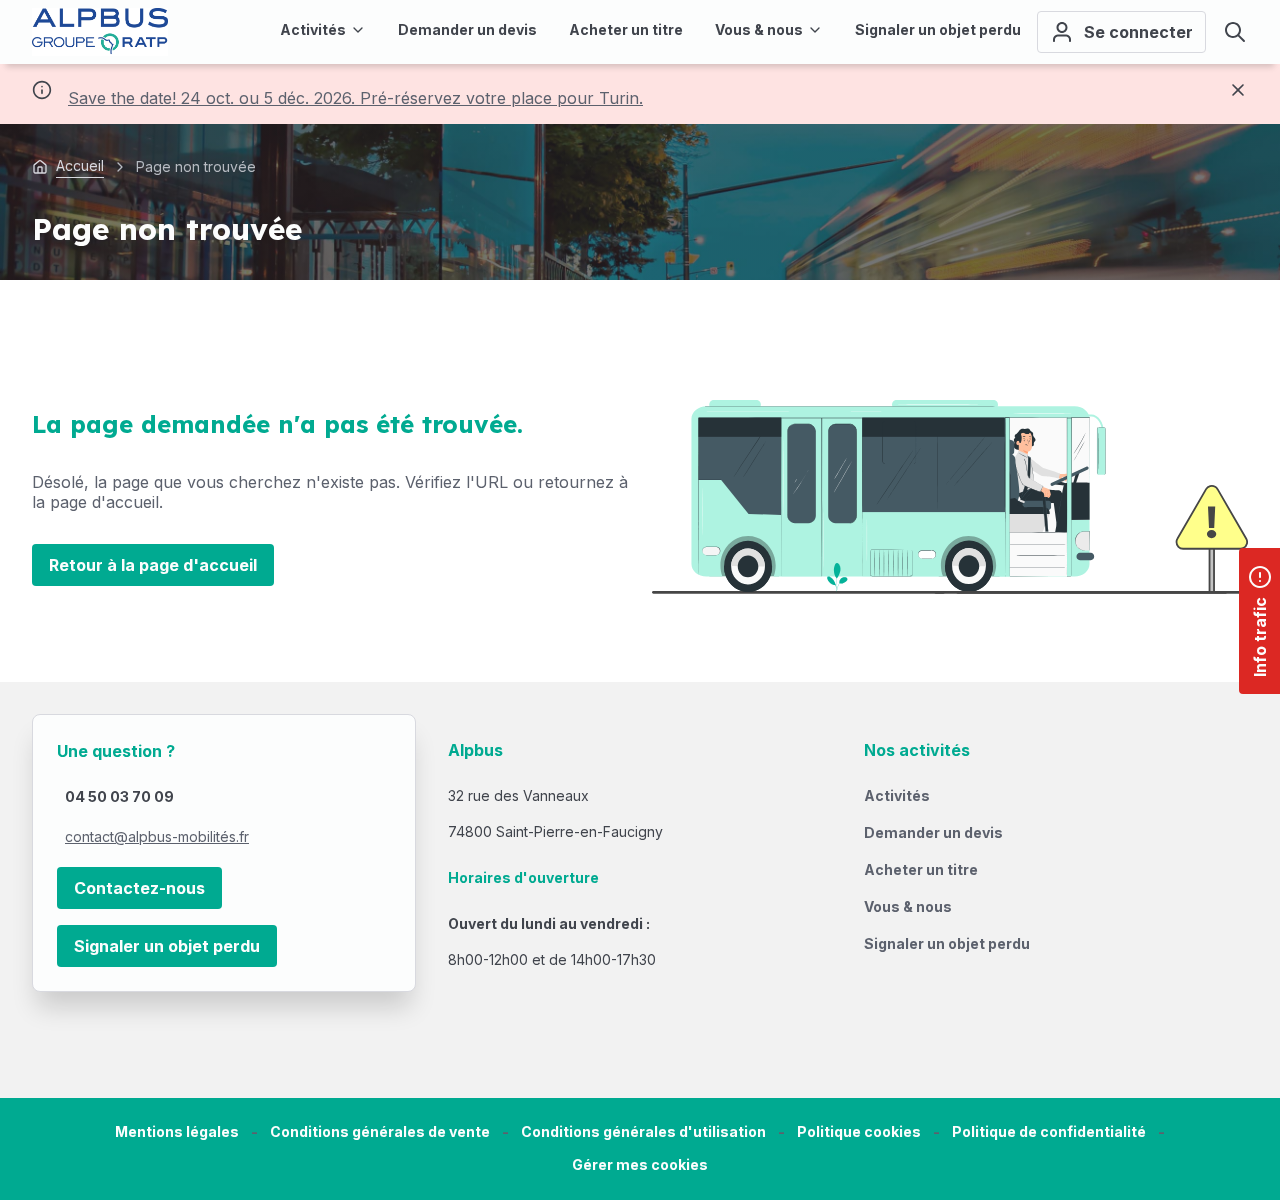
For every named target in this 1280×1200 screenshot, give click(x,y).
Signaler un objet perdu (167, 946)
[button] (640, 1165)
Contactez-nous (139, 888)
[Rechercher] (1235, 32)
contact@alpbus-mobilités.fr (157, 836)
